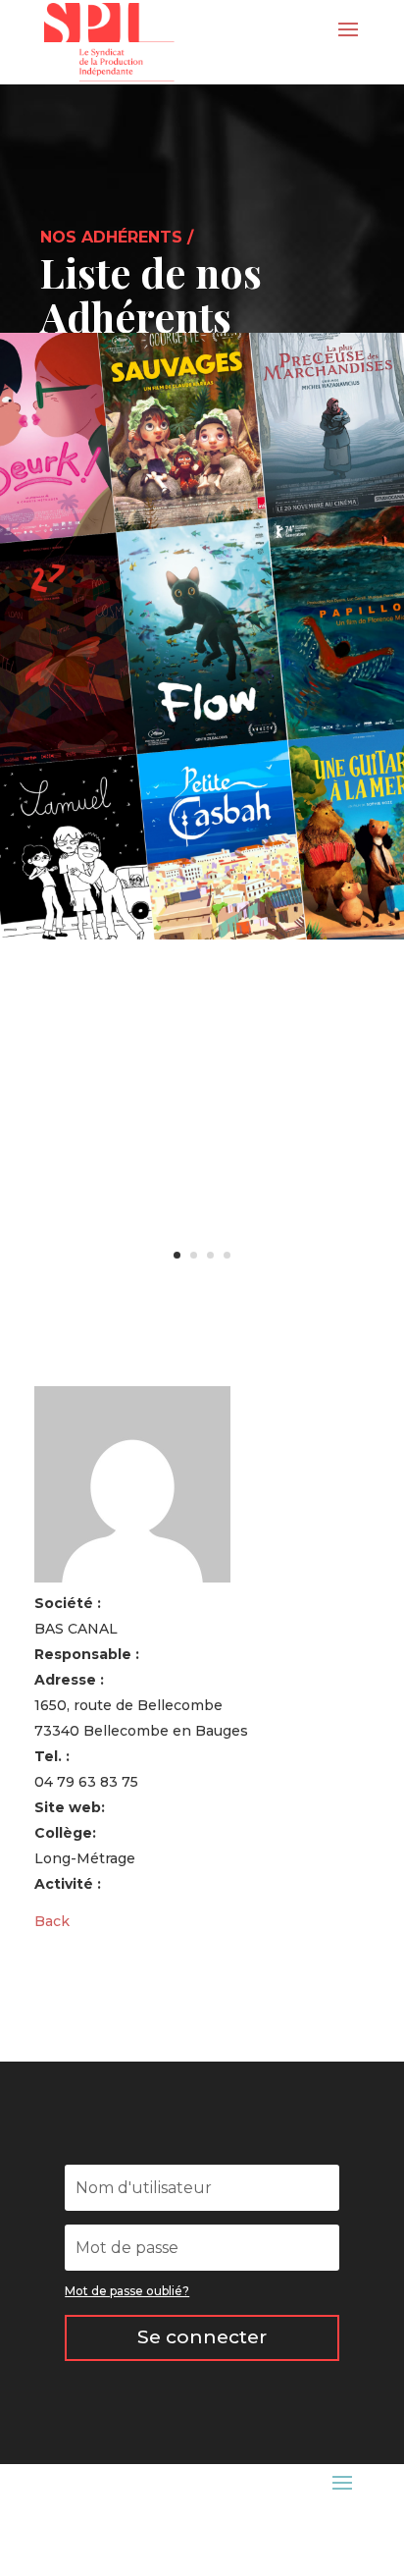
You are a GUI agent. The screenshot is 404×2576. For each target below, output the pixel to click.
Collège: (65, 1833)
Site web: (70, 1807)
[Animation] (202, 935)
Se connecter (202, 2337)
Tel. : (52, 1756)
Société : (68, 1603)
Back (52, 1921)
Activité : (68, 1884)
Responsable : (87, 1654)
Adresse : (69, 1680)
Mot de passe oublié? (127, 2291)
